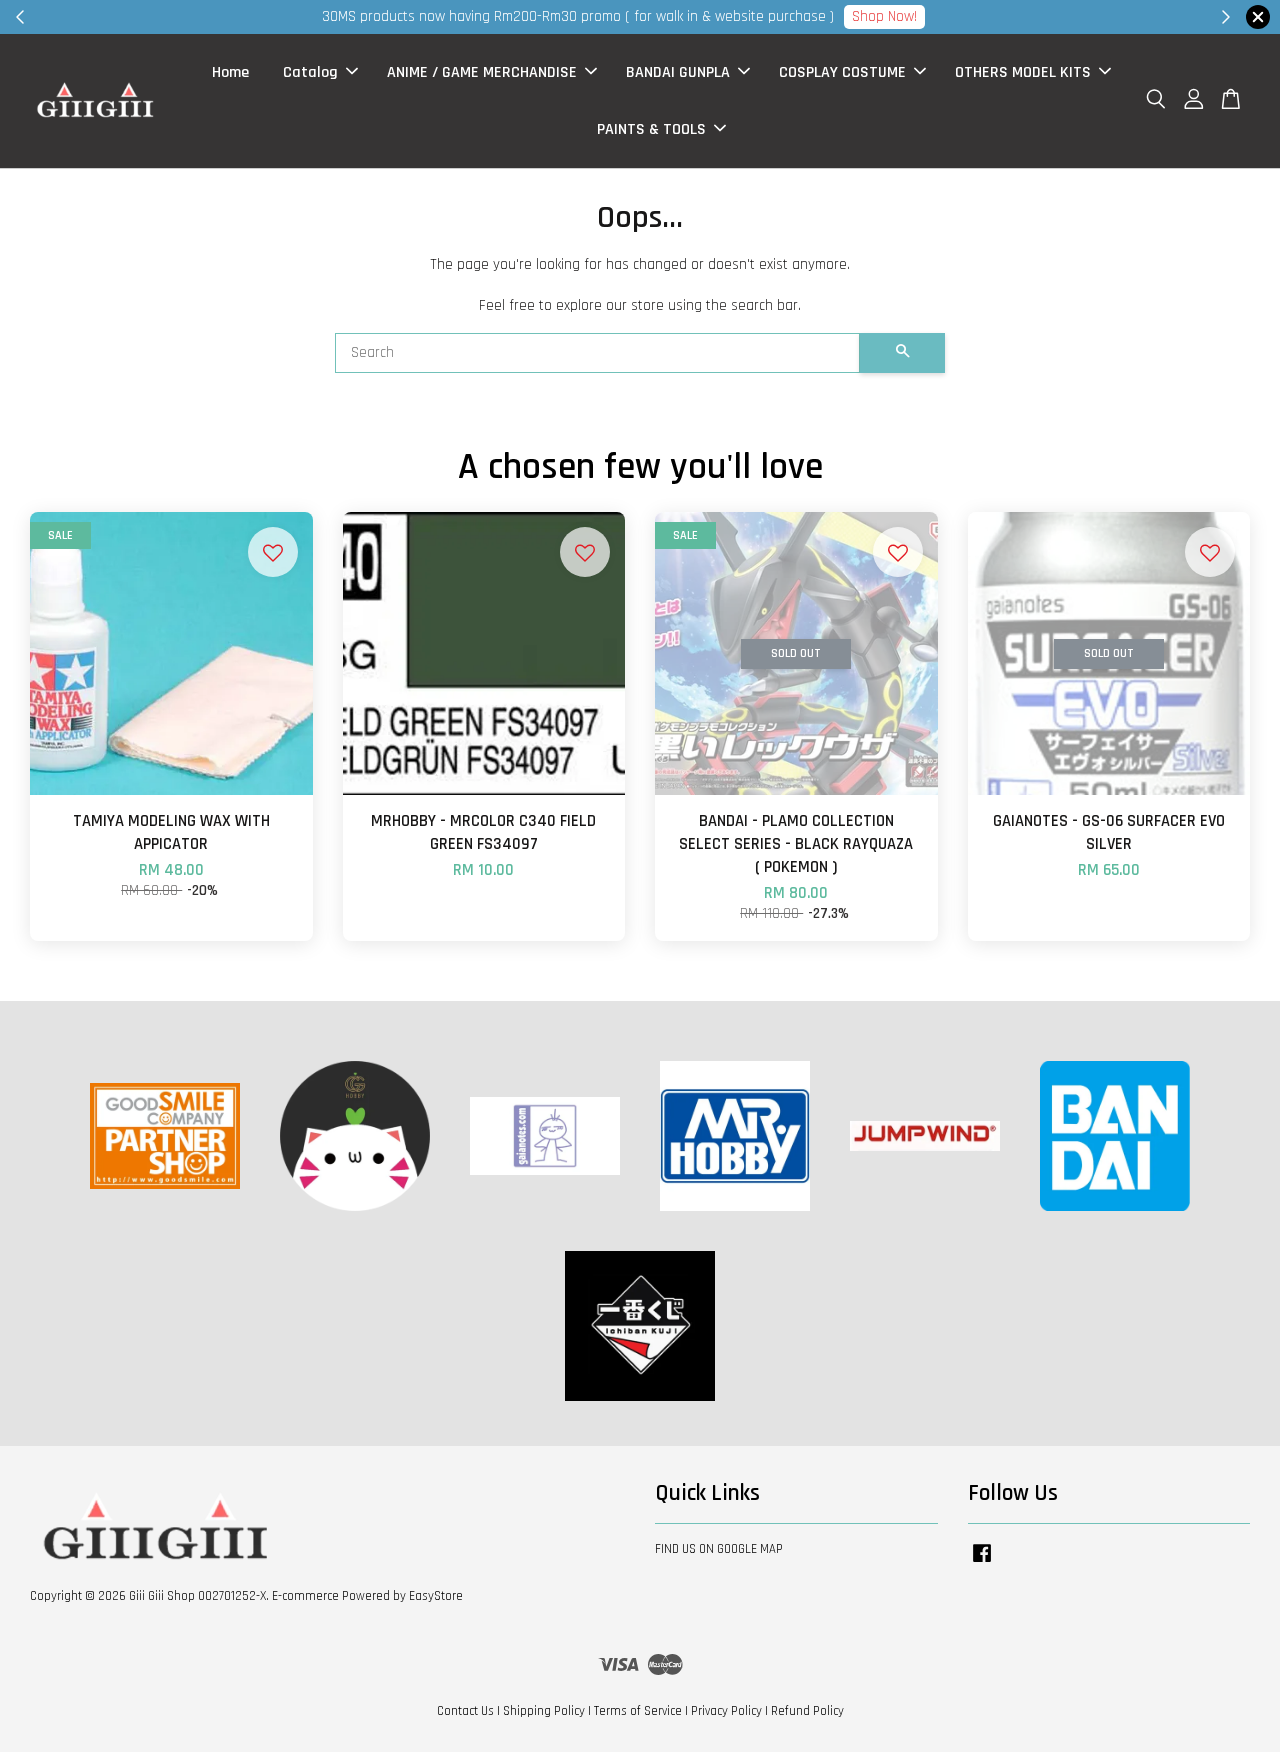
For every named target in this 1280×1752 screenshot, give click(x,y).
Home (230, 72)
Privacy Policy (726, 1711)
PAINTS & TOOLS (651, 129)
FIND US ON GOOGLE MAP (719, 1549)
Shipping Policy (544, 1711)
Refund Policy (807, 1711)
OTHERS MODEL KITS (1023, 72)
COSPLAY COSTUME (842, 72)
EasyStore (436, 1596)
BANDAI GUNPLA (678, 72)
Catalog (310, 72)
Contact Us (465, 1711)
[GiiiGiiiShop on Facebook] (982, 1563)
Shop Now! (884, 16)
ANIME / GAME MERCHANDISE (482, 72)
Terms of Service (638, 1711)
